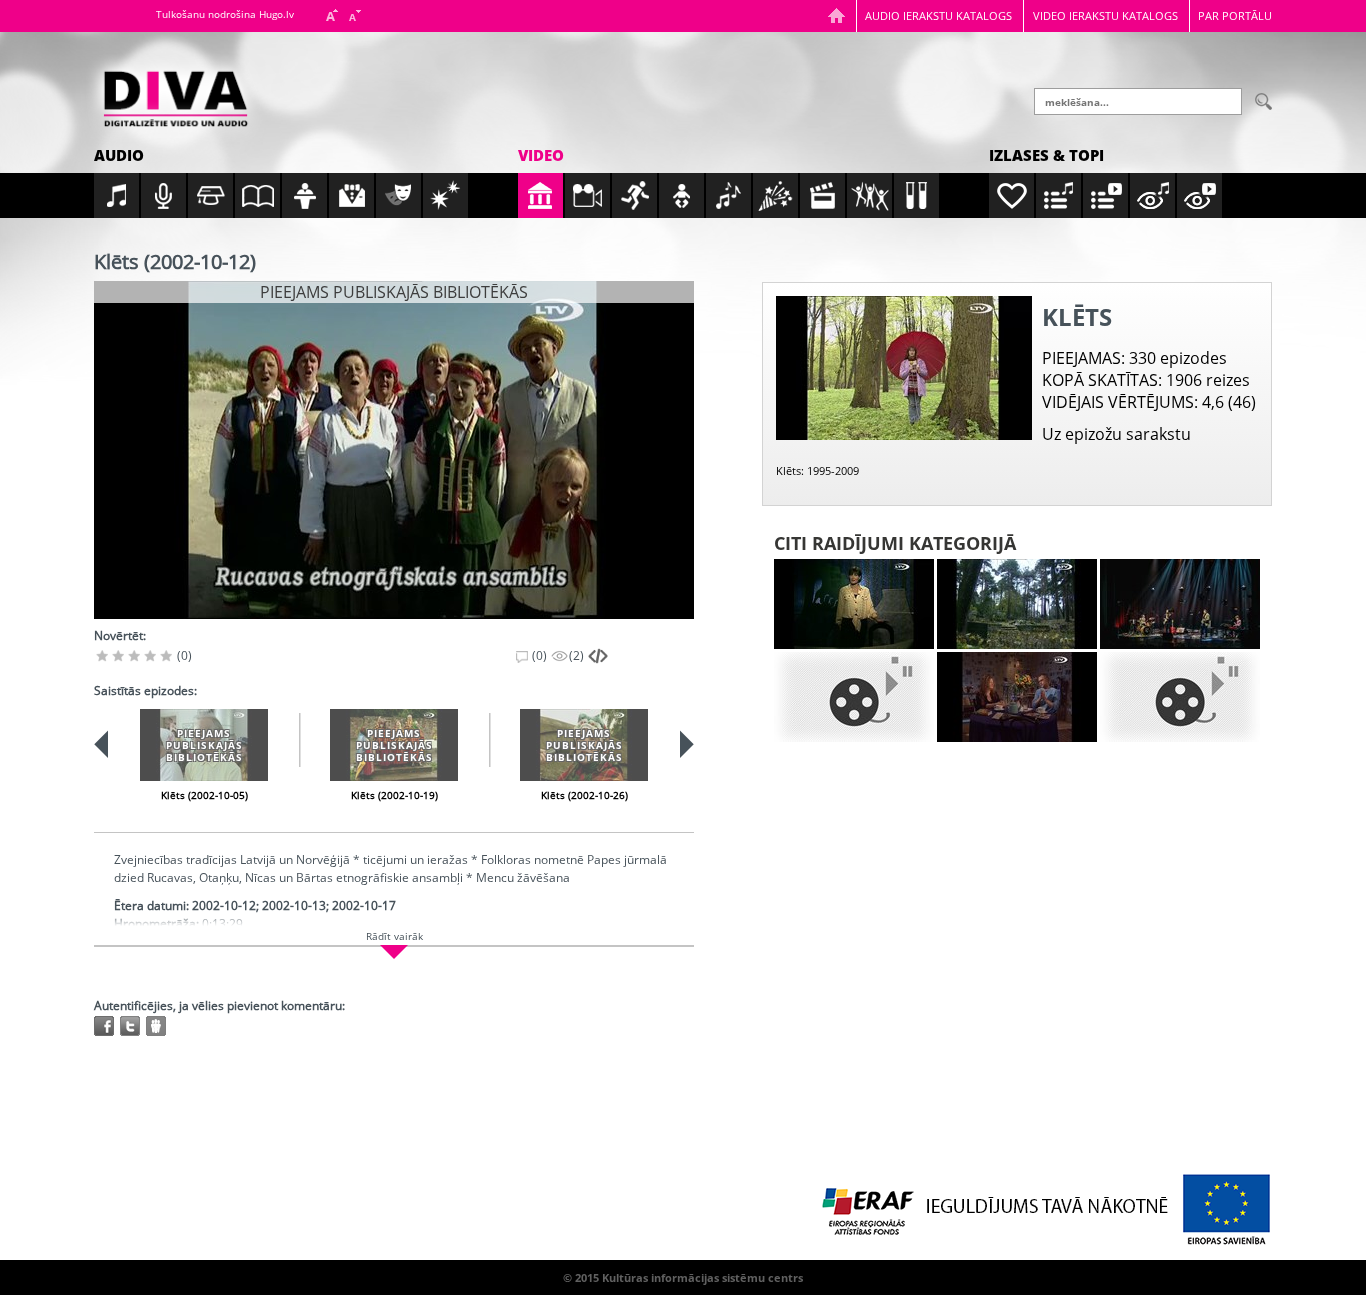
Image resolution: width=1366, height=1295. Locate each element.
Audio (119, 155)
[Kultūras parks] (854, 604)
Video (541, 155)
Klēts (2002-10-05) (204, 795)
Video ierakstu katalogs (1105, 15)
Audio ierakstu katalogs (938, 15)
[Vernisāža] (1017, 604)
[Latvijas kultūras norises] (1180, 604)
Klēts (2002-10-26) (584, 795)
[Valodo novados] (1180, 697)
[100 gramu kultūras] (1017, 697)
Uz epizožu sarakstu (1116, 434)
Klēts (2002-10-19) (394, 795)
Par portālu (1235, 15)
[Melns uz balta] (854, 697)
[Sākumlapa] (836, 15)
